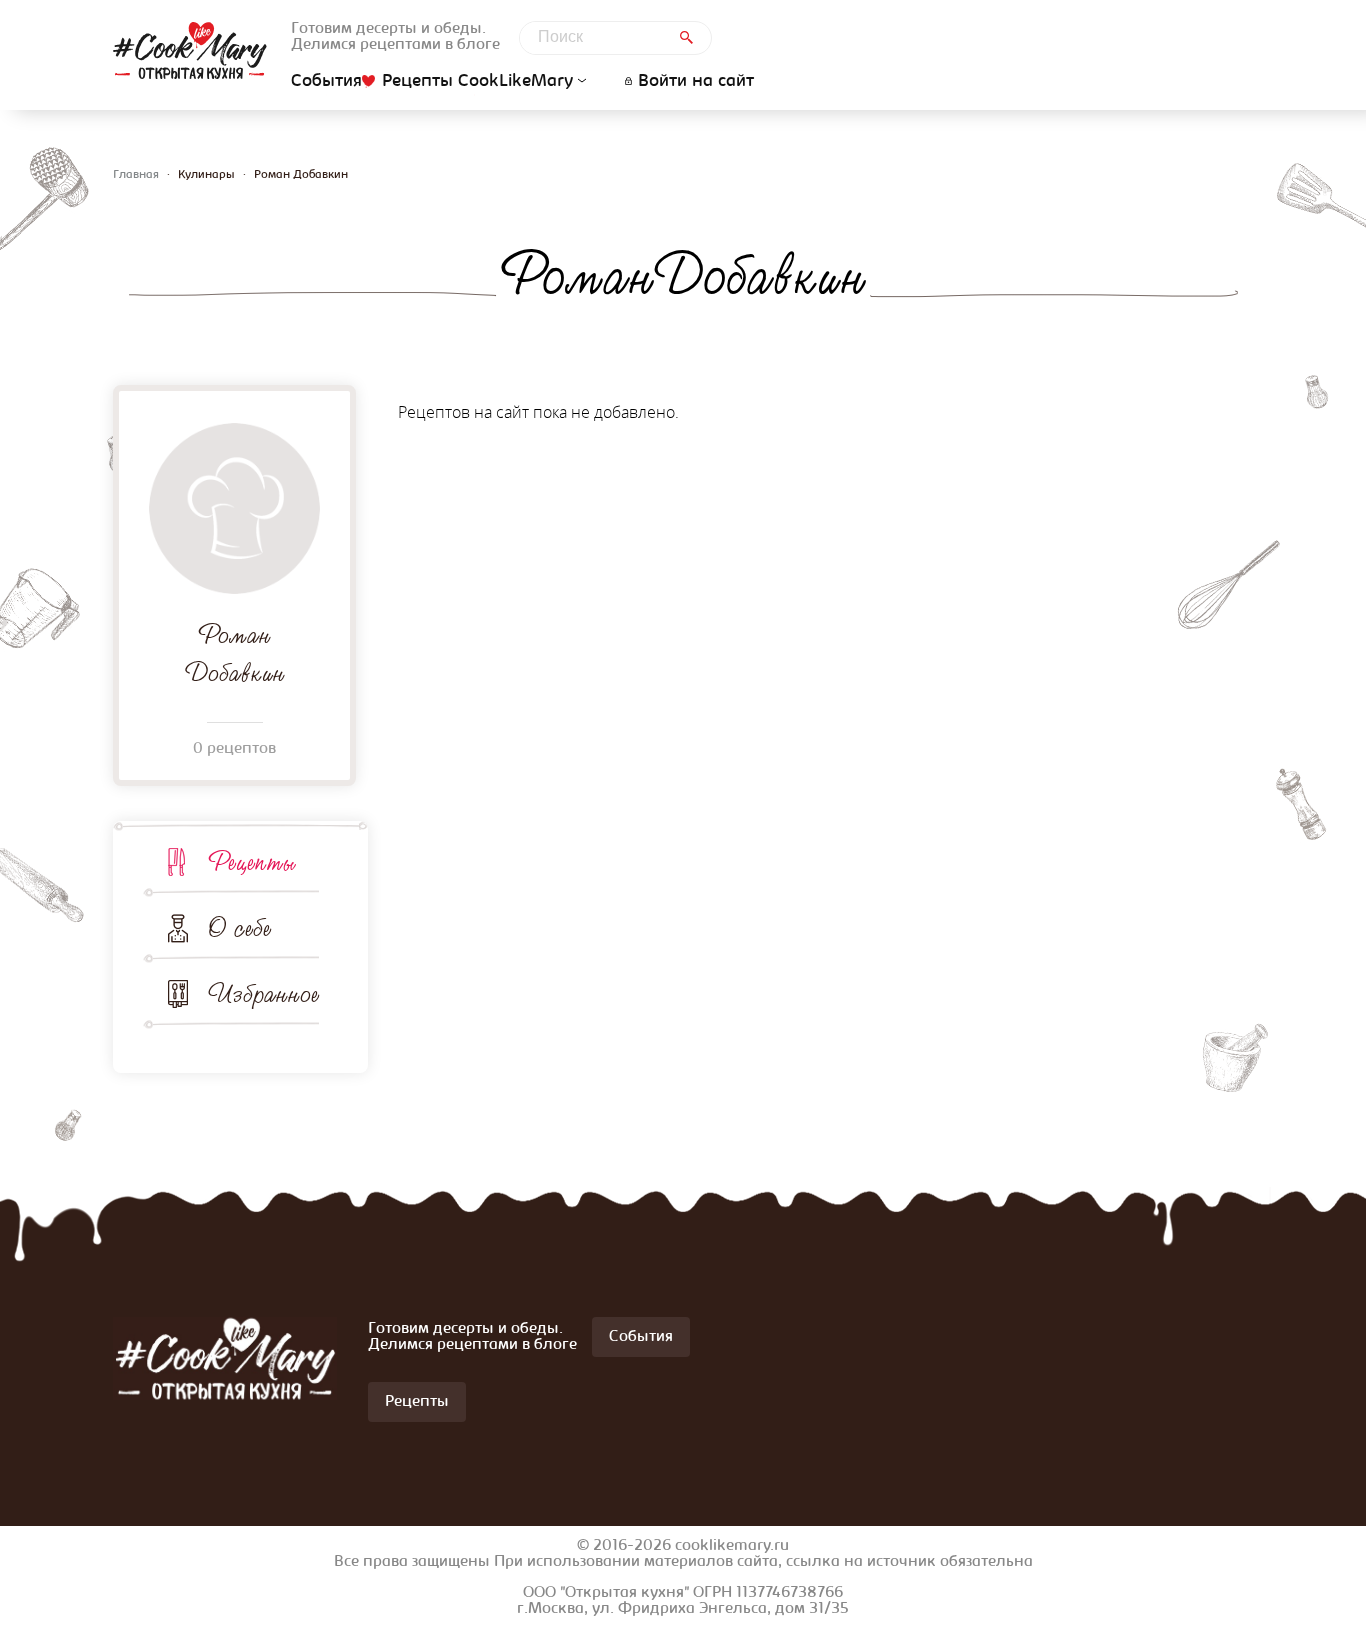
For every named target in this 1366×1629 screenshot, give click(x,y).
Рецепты (252, 862)
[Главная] (190, 50)
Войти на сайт (696, 82)
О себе (239, 928)
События (326, 82)
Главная (136, 175)
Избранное (263, 994)
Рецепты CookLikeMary (477, 81)
